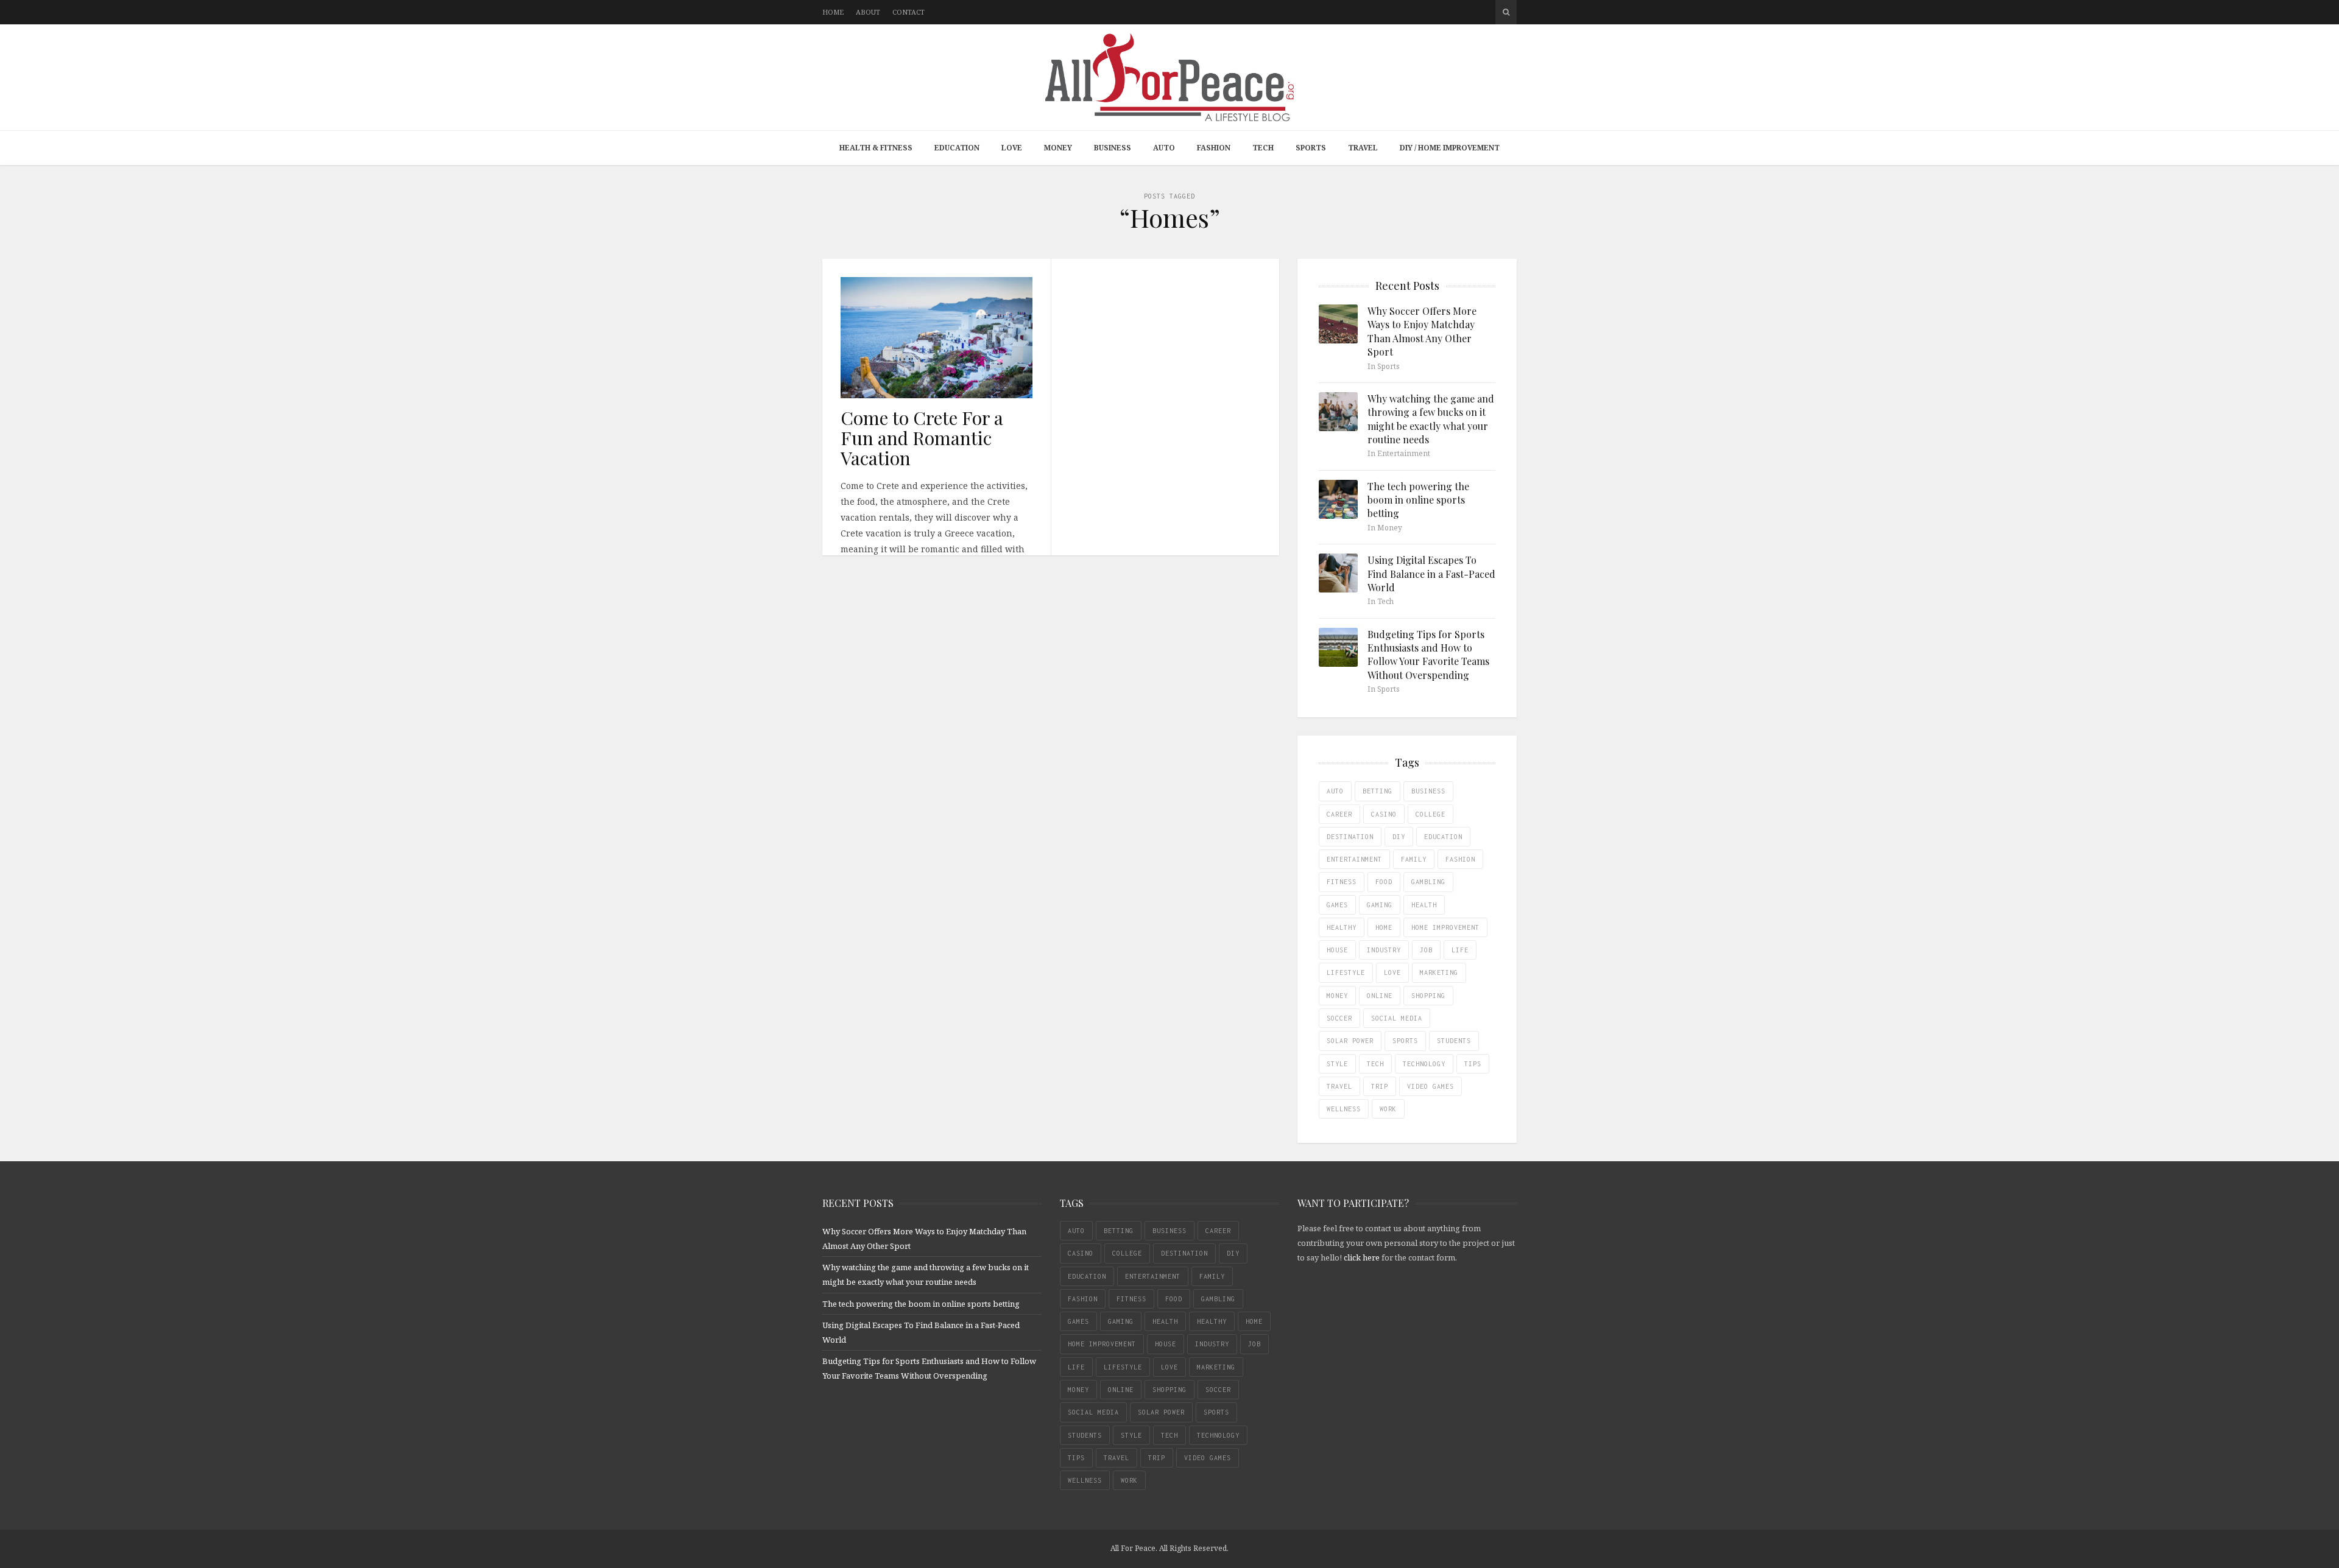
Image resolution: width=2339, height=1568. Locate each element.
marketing (1439, 972)
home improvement (1445, 927)
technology (1424, 1064)
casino (1384, 814)
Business (1113, 148)
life (1460, 950)
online (1380, 996)
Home (833, 12)
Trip (1380, 1086)
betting (1378, 791)
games (1337, 905)
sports (1405, 1041)
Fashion (1214, 148)
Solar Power (1350, 1041)
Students (1454, 1041)
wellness (1344, 1109)
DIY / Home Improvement (1450, 148)
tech (1375, 1064)
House (1337, 950)
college (1431, 814)
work (1388, 1109)
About (868, 12)
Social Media (1397, 1018)
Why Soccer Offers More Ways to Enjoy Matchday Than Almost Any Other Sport (1422, 331)
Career (1339, 814)
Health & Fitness (876, 148)
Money (1058, 148)
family (1414, 859)
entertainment (1354, 859)
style (1337, 1064)
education (1443, 837)
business (1428, 791)
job (1426, 950)
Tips (1473, 1064)
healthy (1342, 927)
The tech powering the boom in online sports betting (1418, 500)
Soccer (1339, 1018)
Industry (1384, 950)
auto (1335, 791)
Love (1012, 148)
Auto (1164, 148)
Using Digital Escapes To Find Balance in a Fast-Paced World (1431, 574)
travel (1339, 1086)
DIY (1399, 837)
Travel (1363, 148)
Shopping (1428, 996)
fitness (1342, 882)
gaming (1380, 905)
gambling (1428, 882)
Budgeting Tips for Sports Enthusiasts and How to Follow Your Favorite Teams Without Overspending (1428, 655)
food (1384, 882)
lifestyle (1346, 972)
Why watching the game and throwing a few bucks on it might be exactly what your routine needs (1431, 419)
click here (1362, 1257)
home (1384, 927)
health (1424, 905)
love (1392, 972)
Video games (1431, 1086)
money (1337, 996)
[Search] (1506, 12)
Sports (1311, 148)
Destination (1350, 837)
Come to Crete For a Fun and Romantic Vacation (922, 438)
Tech (1263, 148)
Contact (908, 12)
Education (957, 148)
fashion (1460, 859)
